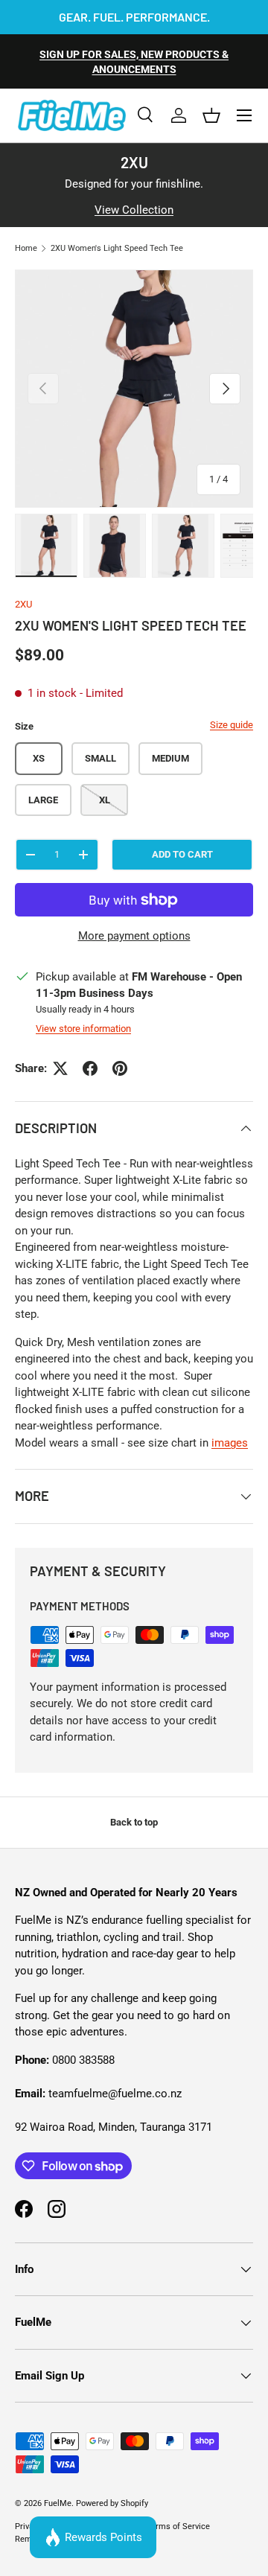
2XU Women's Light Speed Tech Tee (117, 248)
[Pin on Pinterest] (120, 1068)
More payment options (134, 936)
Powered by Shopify (112, 2503)
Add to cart (182, 854)
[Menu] (244, 115)
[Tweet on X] (60, 1068)
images (230, 1443)
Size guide (232, 725)
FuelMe (58, 2503)
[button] (211, 115)
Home (26, 248)
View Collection (134, 210)
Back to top (134, 1822)
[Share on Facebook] (90, 1068)
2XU (23, 604)
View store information (83, 1029)
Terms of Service (178, 2526)
